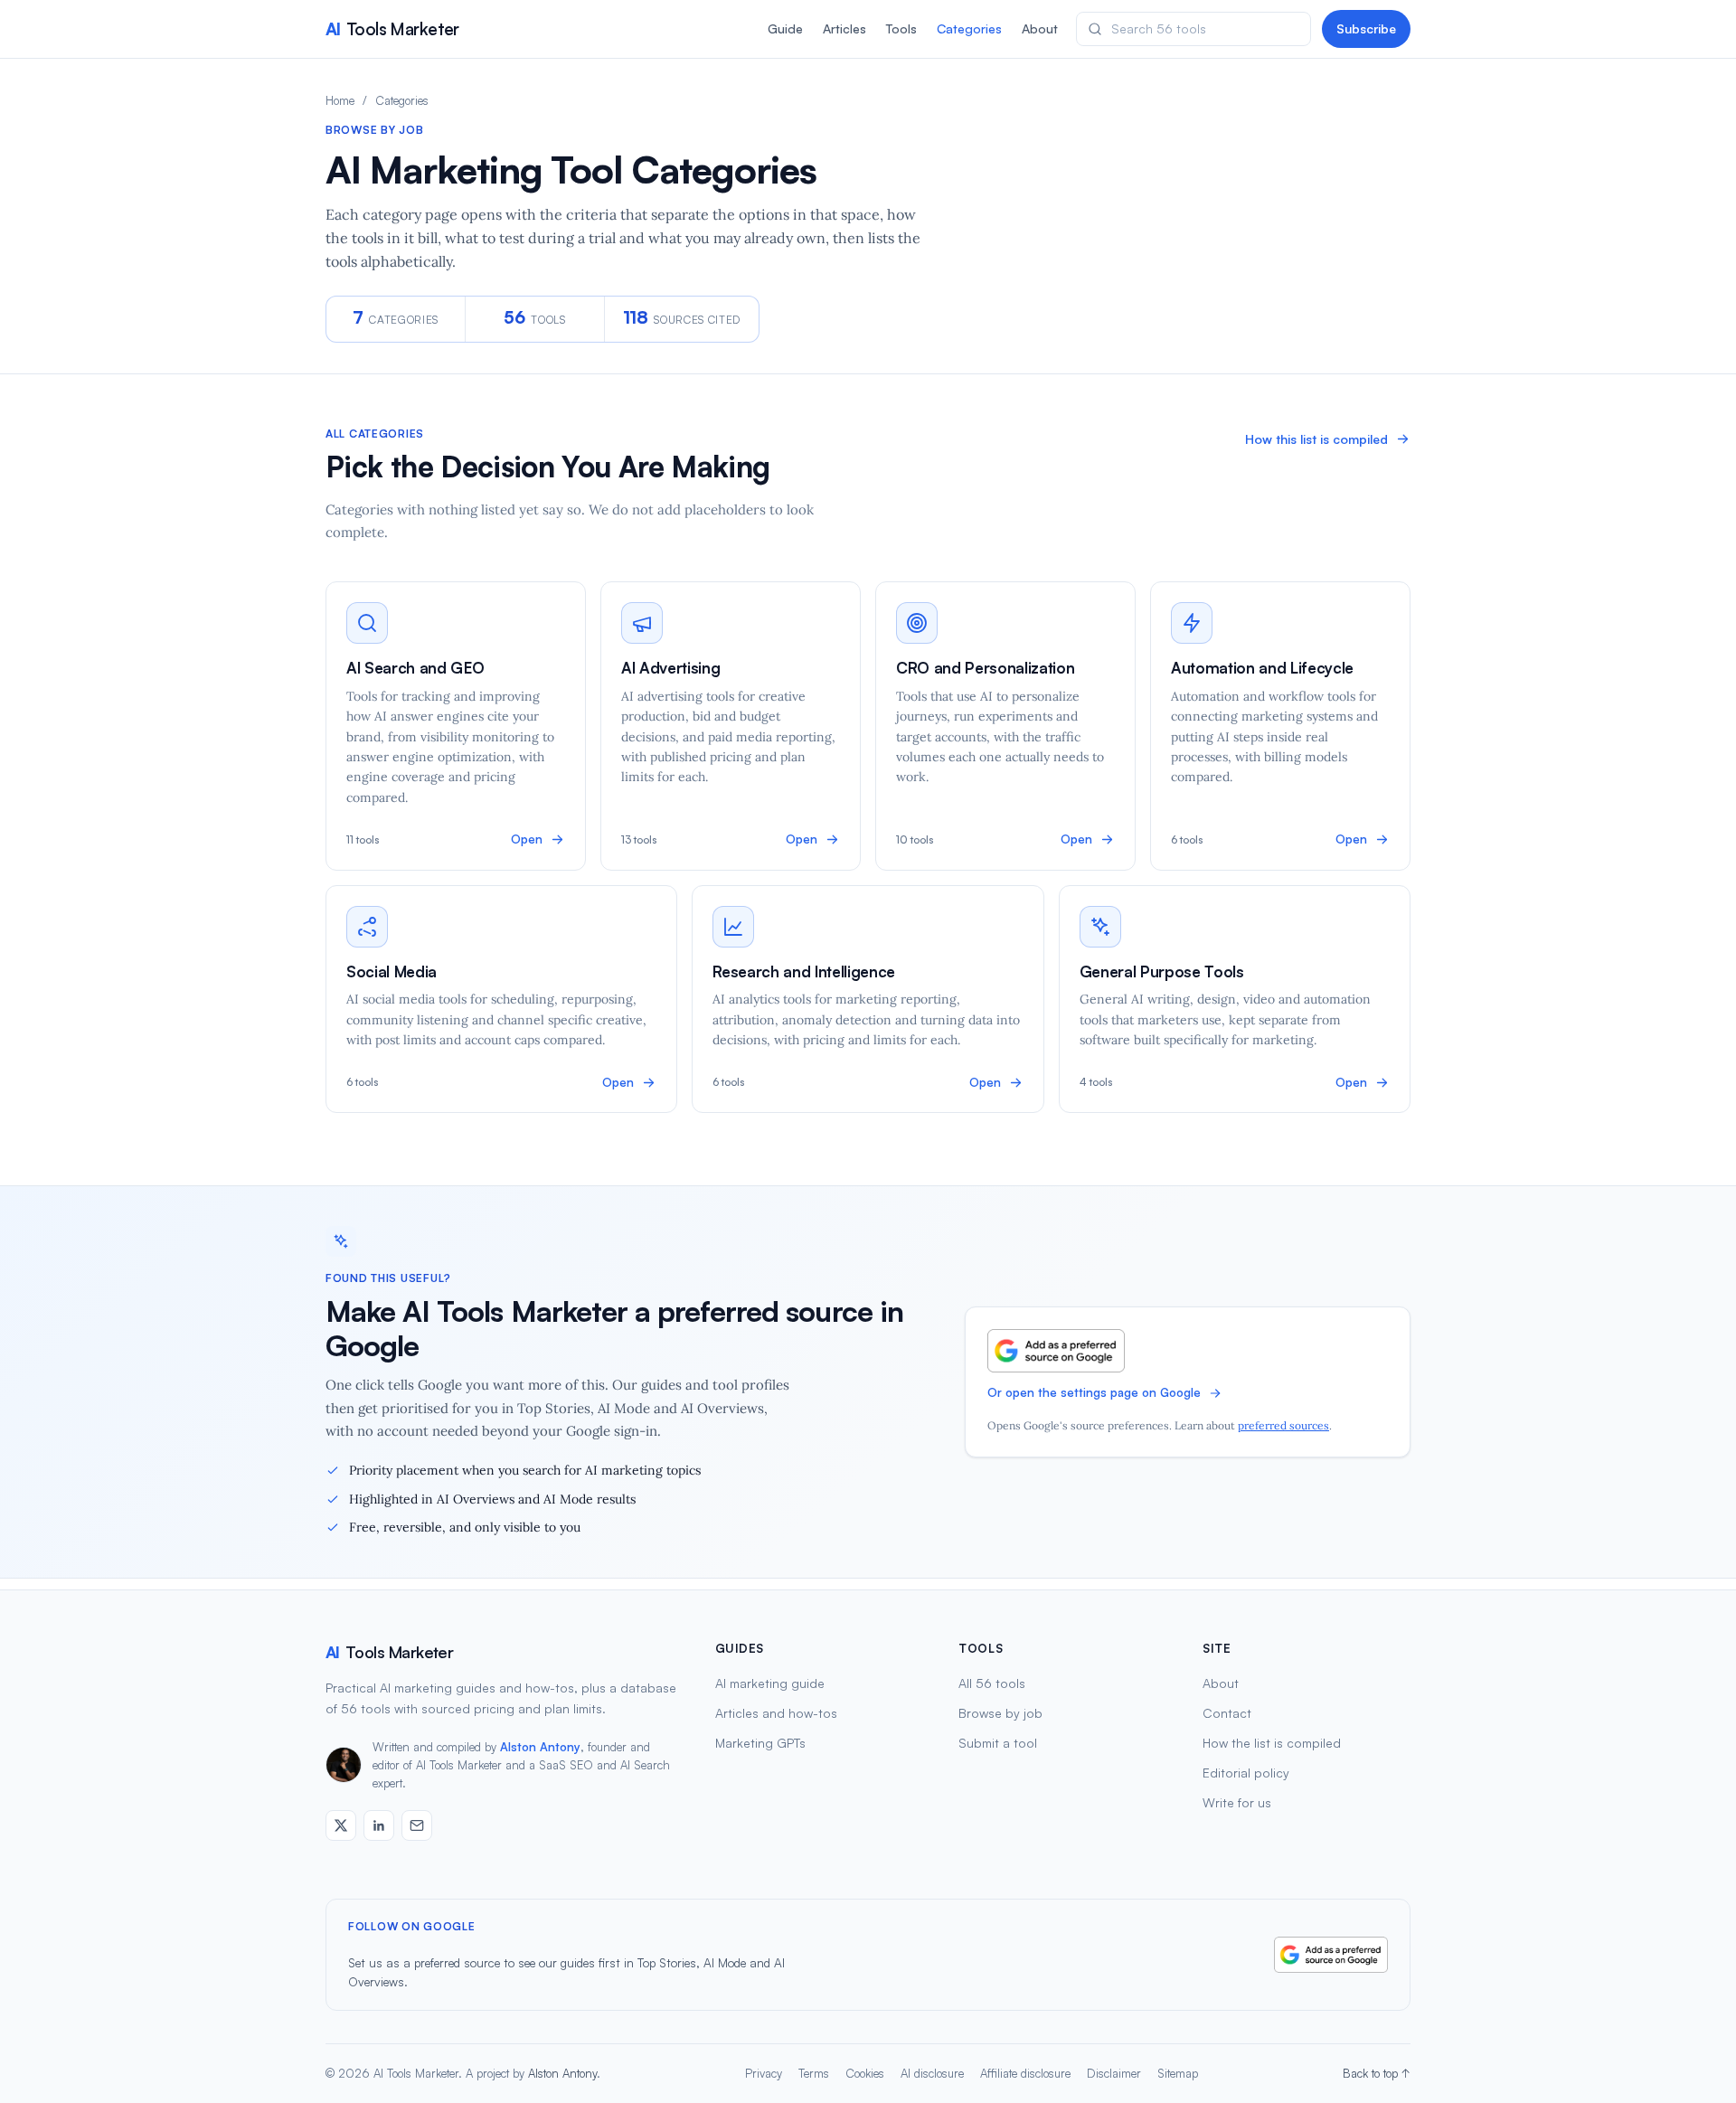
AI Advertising (670, 668)
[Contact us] (417, 1825)
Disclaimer (1114, 2073)
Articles (844, 28)
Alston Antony (540, 1747)
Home (340, 100)
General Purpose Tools (1162, 971)
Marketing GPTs (760, 1743)
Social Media (392, 971)
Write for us (1237, 1802)
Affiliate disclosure (1025, 2073)
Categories (969, 28)
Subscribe (1366, 28)
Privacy (764, 2073)
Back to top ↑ (1377, 2073)
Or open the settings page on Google (1094, 1392)
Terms (814, 2073)
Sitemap (1178, 2073)
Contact (1227, 1713)
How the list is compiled (1272, 1743)
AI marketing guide (770, 1683)
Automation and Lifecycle (1262, 668)
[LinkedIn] (379, 1825)
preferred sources (1283, 1425)
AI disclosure (932, 2073)
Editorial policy (1246, 1773)
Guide (785, 28)
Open (527, 839)
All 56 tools (992, 1683)
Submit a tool (998, 1743)
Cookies (865, 2073)
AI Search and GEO (415, 668)
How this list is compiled (1316, 439)
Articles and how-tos (776, 1713)
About (1040, 28)
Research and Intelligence (804, 971)
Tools (901, 28)
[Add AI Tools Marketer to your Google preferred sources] (1056, 1351)
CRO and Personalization (985, 668)
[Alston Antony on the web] (341, 1825)
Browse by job (1000, 1713)
